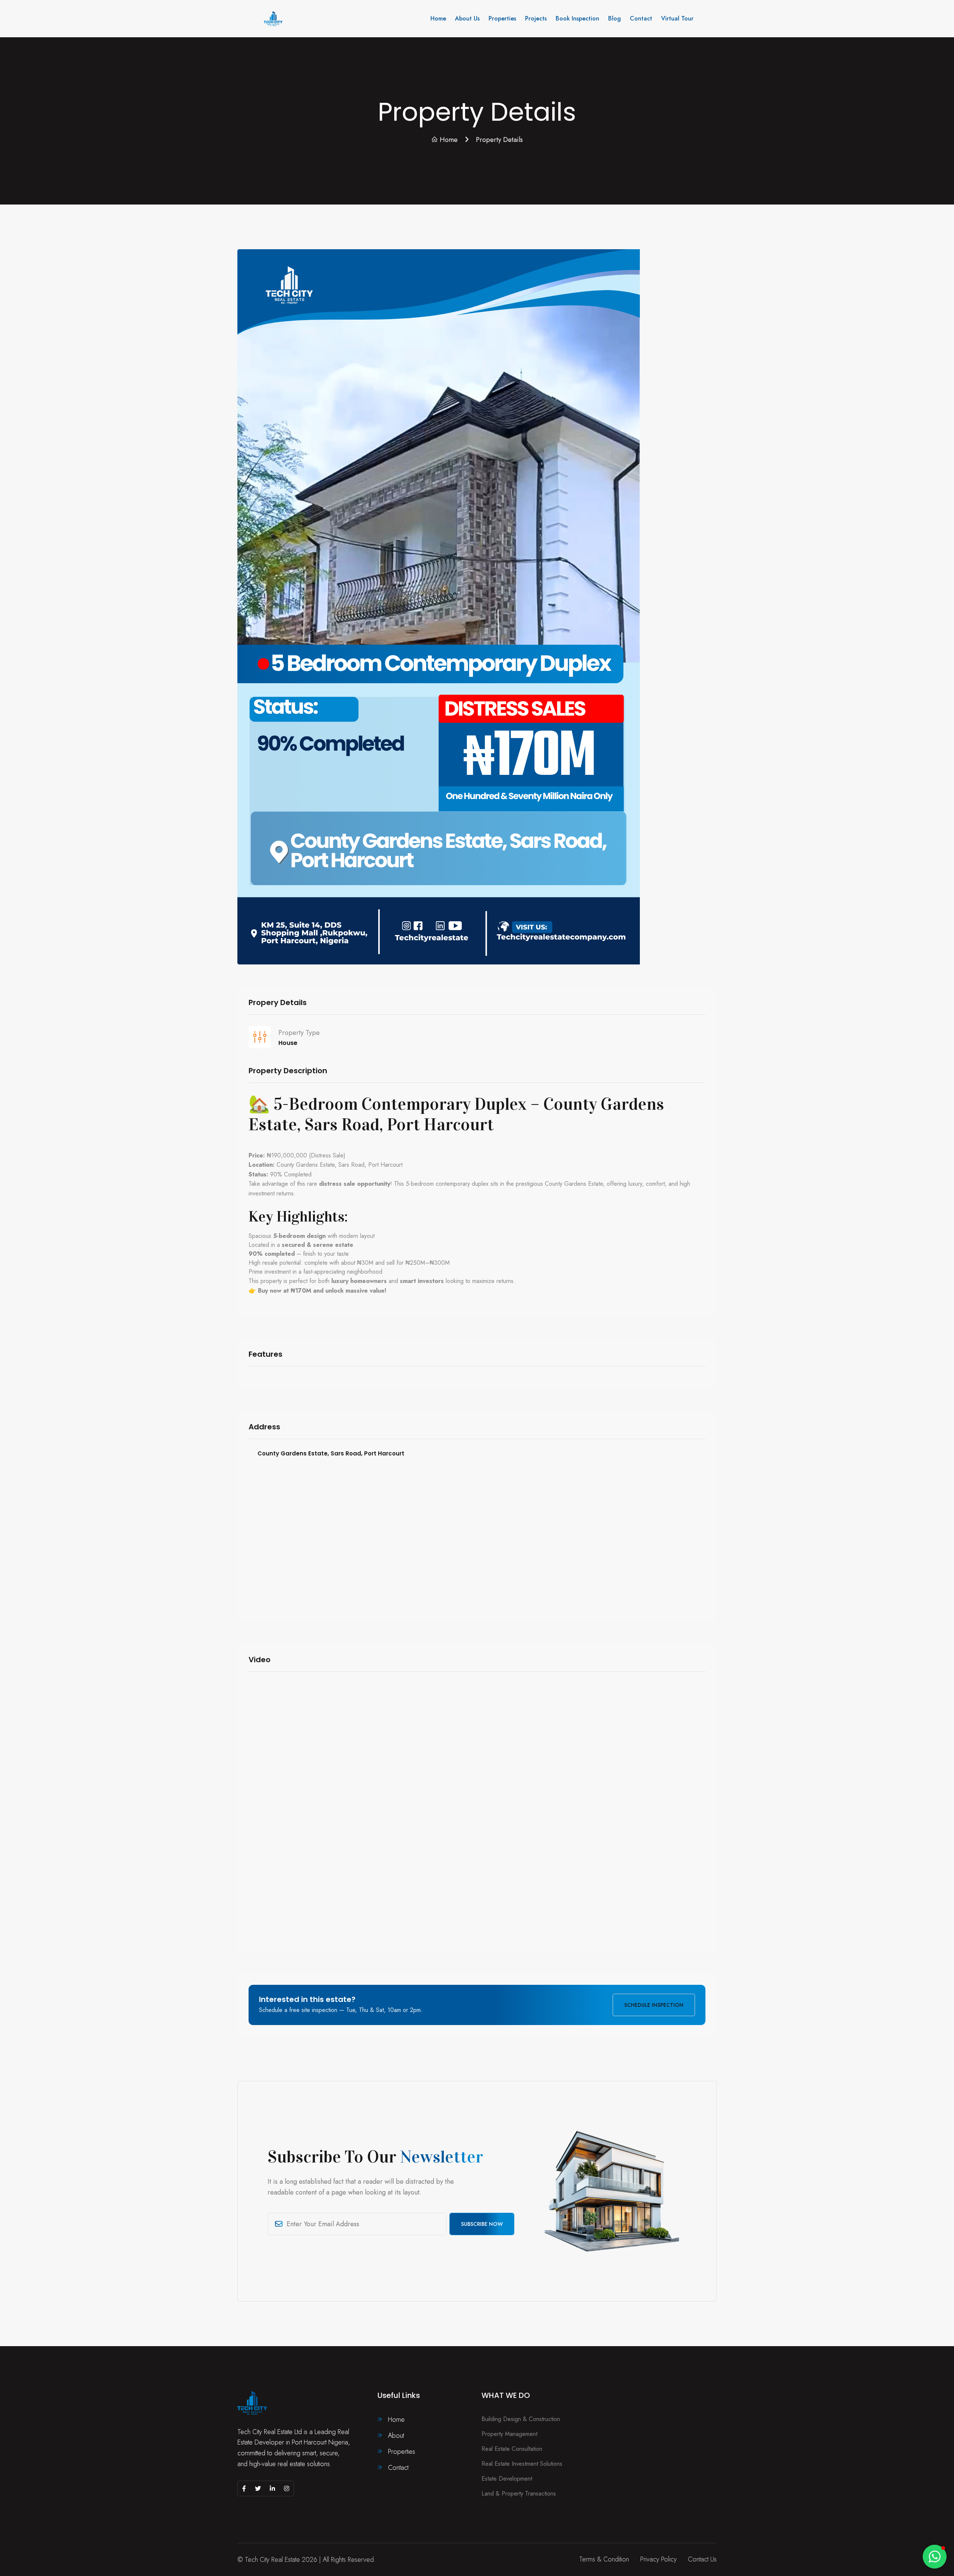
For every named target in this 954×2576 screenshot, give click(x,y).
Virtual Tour (677, 18)
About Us (467, 18)
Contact (641, 18)
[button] (935, 2557)
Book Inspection (577, 18)
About (396, 2436)
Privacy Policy (658, 2559)
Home (438, 18)
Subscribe (482, 2224)
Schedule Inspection (654, 2005)
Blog (615, 18)
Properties (502, 18)
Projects (536, 18)
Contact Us (702, 2559)
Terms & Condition (604, 2559)
